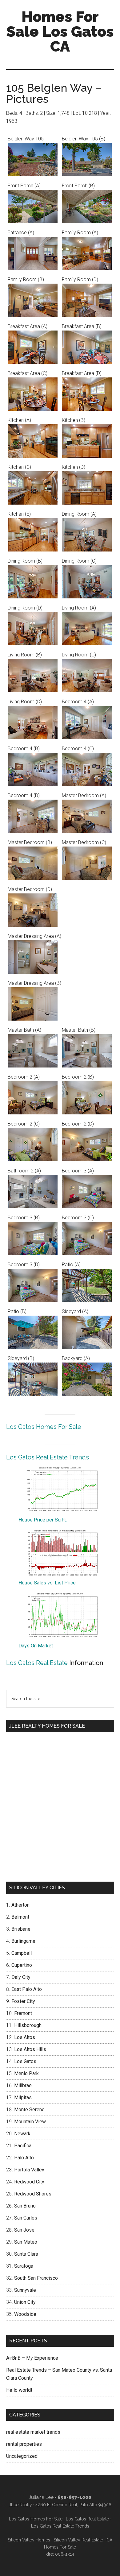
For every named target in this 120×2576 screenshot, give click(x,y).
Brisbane (21, 1929)
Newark (22, 2134)
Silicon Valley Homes (29, 2540)
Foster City (23, 2001)
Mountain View (30, 2122)
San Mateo (26, 2242)
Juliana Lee (41, 2497)
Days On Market (36, 1646)
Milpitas (23, 2097)
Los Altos (25, 2037)
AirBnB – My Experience (32, 2358)
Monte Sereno (29, 2110)
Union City (25, 2302)
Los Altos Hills (30, 2049)
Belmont (20, 1917)
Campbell (22, 1953)
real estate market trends (33, 2432)
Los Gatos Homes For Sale (44, 1427)
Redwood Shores (33, 2194)
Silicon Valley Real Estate (78, 2540)
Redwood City (29, 2182)
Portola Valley (29, 2170)
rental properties (24, 2444)
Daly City (21, 1977)
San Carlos (26, 2218)
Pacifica (23, 2146)
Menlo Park (26, 2073)
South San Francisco (36, 2278)
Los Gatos (25, 2061)
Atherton (20, 1905)
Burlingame (23, 1941)
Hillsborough (28, 2025)
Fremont (23, 2013)
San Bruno (25, 2206)
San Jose (24, 2230)
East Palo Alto (27, 1989)
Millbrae (23, 2085)
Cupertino (22, 1965)
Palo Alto (24, 2158)
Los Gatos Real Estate (37, 1663)
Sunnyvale (25, 2290)
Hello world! (19, 2390)
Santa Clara (26, 2254)
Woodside (25, 2314)
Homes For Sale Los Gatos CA (60, 31)
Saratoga (24, 2266)
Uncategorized (22, 2456)
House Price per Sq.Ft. (43, 1520)
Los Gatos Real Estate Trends (48, 1457)
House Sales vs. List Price (47, 1583)
